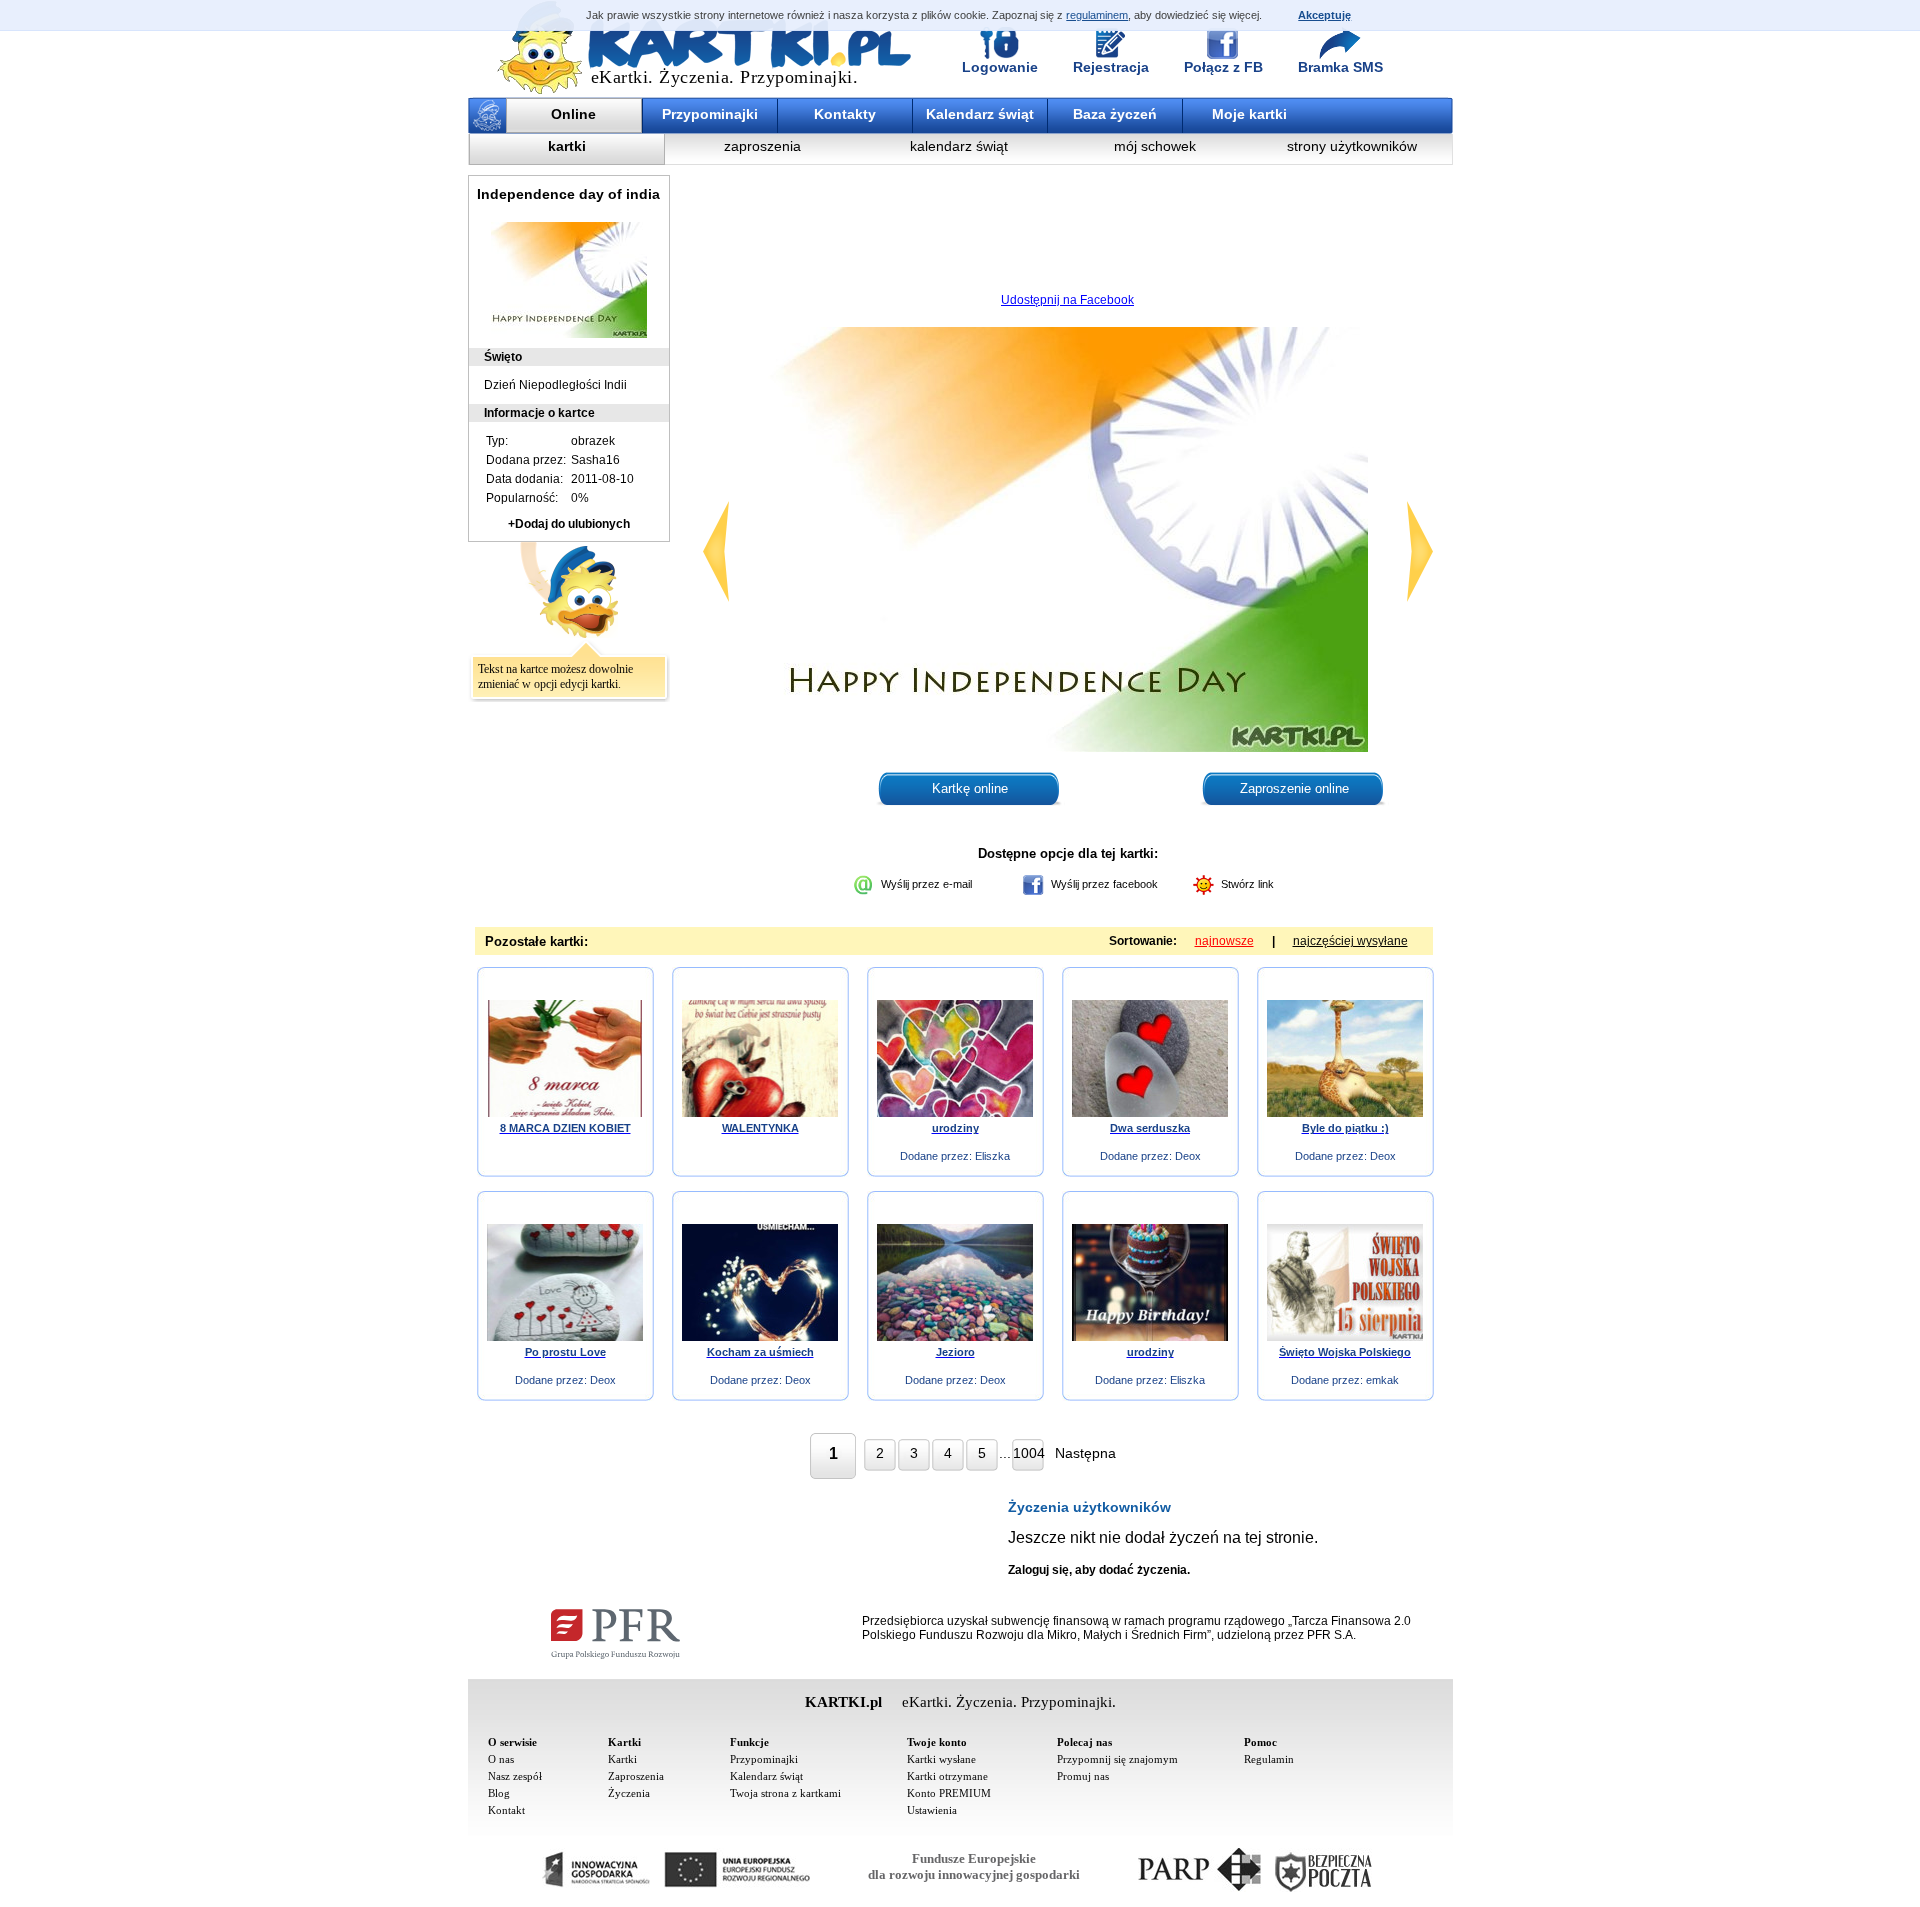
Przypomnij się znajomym (1117, 1759)
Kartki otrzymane (947, 1776)
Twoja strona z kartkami (785, 1793)
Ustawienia (932, 1810)
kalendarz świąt (959, 146)
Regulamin (1269, 1759)
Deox (1188, 1156)
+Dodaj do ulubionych (569, 524)
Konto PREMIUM (949, 1793)
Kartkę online (970, 788)
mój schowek (1155, 146)
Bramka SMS (1340, 67)
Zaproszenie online (1294, 788)
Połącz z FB (1223, 67)
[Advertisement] (1068, 235)
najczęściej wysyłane (1350, 941)
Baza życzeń (1115, 114)
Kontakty (845, 114)
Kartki (622, 1759)
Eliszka (992, 1156)
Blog (499, 1793)
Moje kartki (1249, 114)
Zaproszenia (636, 1776)
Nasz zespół (515, 1776)
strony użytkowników (1352, 146)
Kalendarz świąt (980, 114)
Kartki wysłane (941, 1759)
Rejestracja (1111, 67)
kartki (567, 146)
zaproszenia (762, 146)
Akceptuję (1324, 15)
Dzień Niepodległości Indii (555, 385)
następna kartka (1420, 551)
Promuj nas (1083, 1776)
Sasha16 (595, 460)
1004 (1028, 1453)
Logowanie (1000, 67)
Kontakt (506, 1810)
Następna (1085, 1453)
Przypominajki (710, 114)
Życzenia (629, 1793)
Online (573, 114)
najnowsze (1224, 941)
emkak (1382, 1380)
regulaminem (1097, 15)
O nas (501, 1759)
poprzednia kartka (716, 551)
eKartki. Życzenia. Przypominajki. (725, 77)
